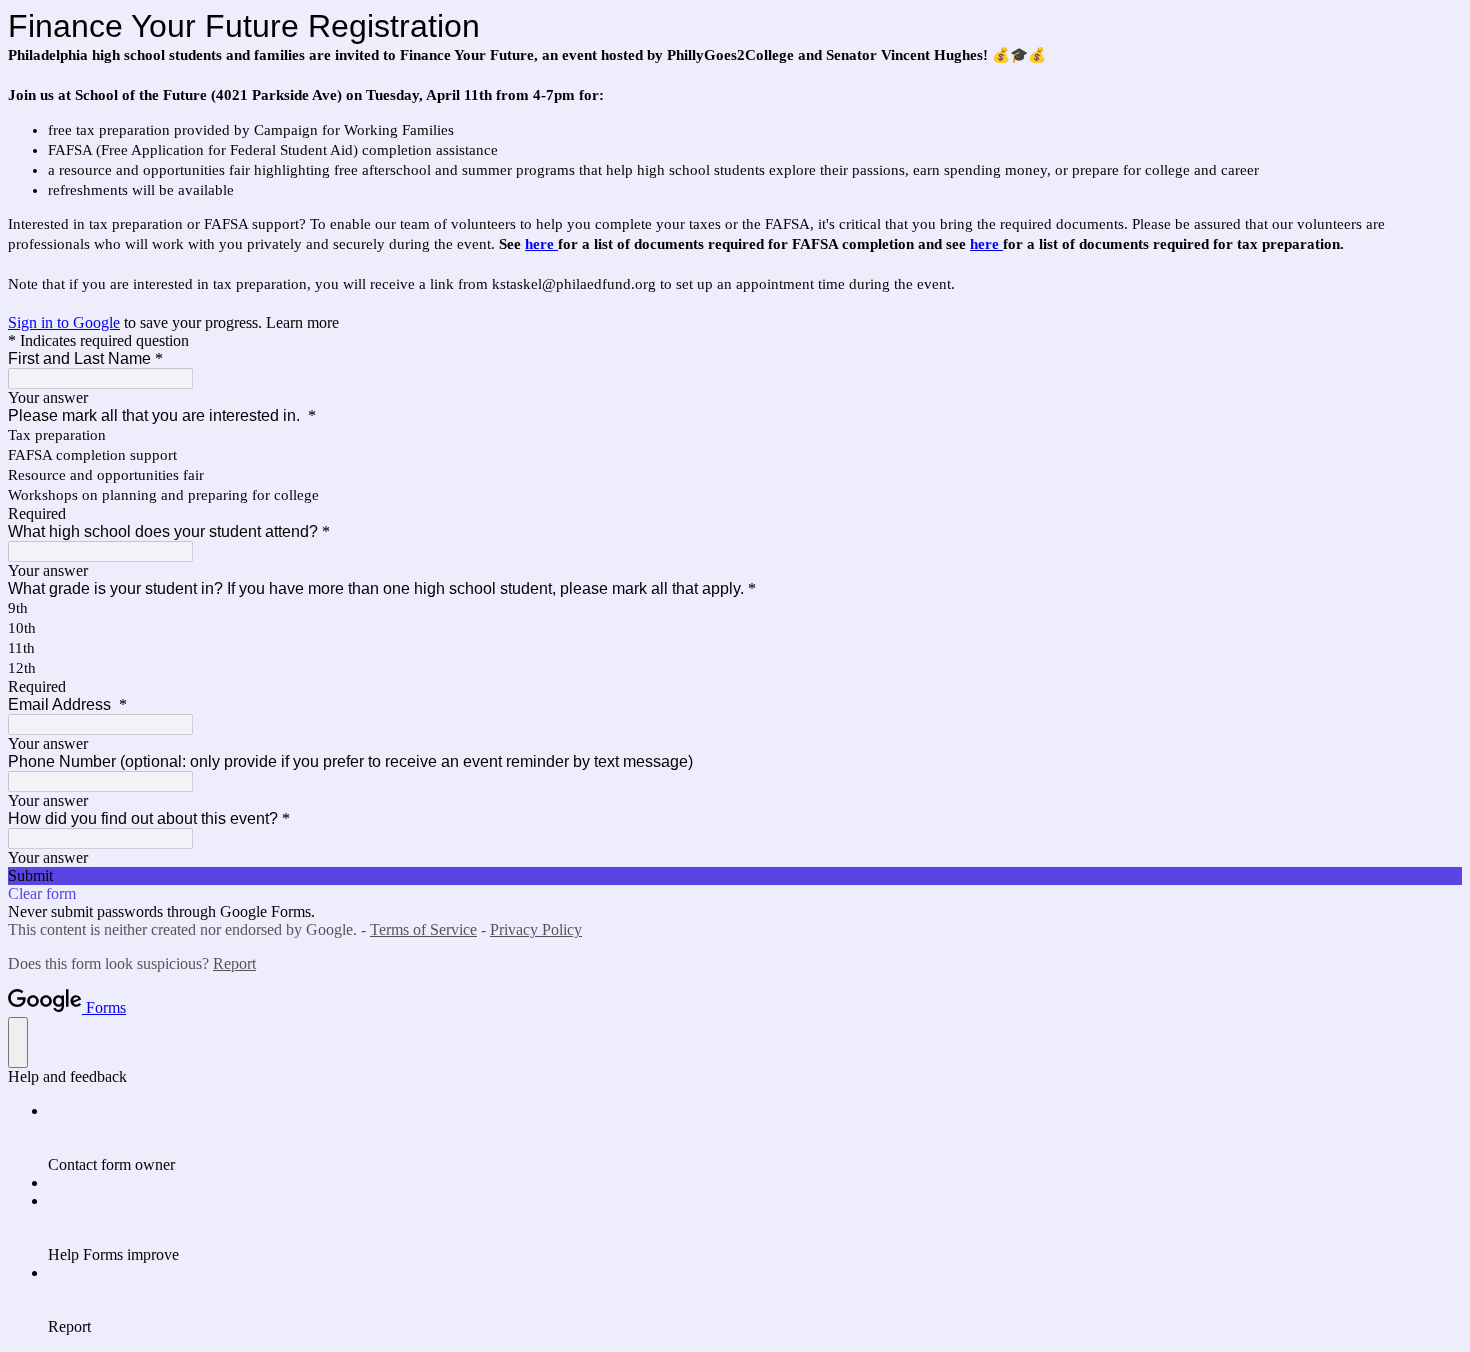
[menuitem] (755, 1138)
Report (234, 963)
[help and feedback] (18, 1042)
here (541, 244)
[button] (735, 876)
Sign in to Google (64, 322)
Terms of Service (423, 929)
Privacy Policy (536, 929)
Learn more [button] (302, 322)
